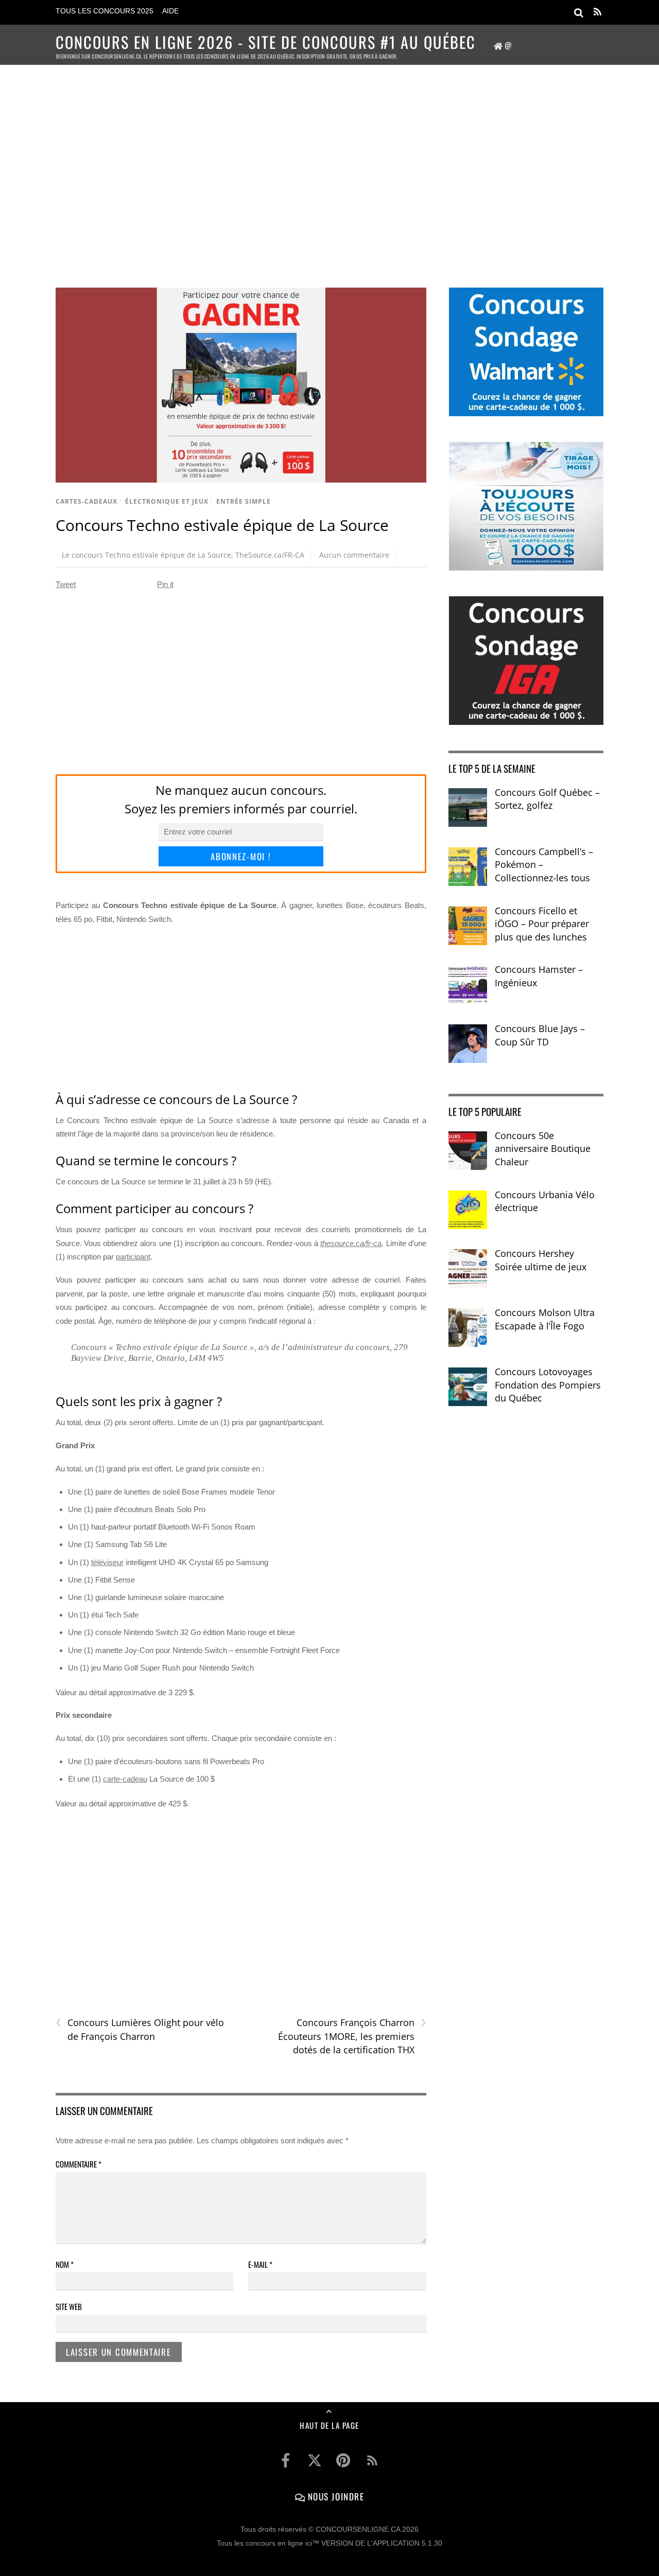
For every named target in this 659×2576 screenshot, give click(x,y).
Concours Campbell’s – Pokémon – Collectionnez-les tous (544, 865)
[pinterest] (343, 2461)
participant (133, 1257)
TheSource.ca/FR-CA (270, 555)
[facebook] (286, 2461)
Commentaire (79, 2164)
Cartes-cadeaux (86, 501)
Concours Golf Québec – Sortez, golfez (547, 799)
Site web (69, 2306)
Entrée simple (244, 501)
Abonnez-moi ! (241, 856)
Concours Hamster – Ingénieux (539, 976)
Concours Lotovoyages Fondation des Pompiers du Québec (548, 1385)
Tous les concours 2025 (105, 11)
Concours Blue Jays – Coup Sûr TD (540, 1035)
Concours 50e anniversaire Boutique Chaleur (543, 1149)
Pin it (165, 584)
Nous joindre (334, 2496)
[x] (315, 2461)
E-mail (260, 2264)
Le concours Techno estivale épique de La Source (146, 555)
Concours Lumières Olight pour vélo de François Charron (140, 2029)
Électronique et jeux (167, 501)
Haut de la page (329, 2425)
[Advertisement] (329, 163)
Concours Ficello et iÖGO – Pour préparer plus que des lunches (542, 924)
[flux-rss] (372, 2461)
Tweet (66, 584)
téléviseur (107, 1562)
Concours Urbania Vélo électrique (545, 1201)
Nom (65, 2264)
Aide (170, 11)
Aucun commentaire (354, 555)
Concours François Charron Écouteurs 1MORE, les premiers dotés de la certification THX (352, 2036)
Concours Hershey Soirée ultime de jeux (541, 1260)
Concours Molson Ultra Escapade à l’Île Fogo (545, 1319)
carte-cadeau (125, 1779)
